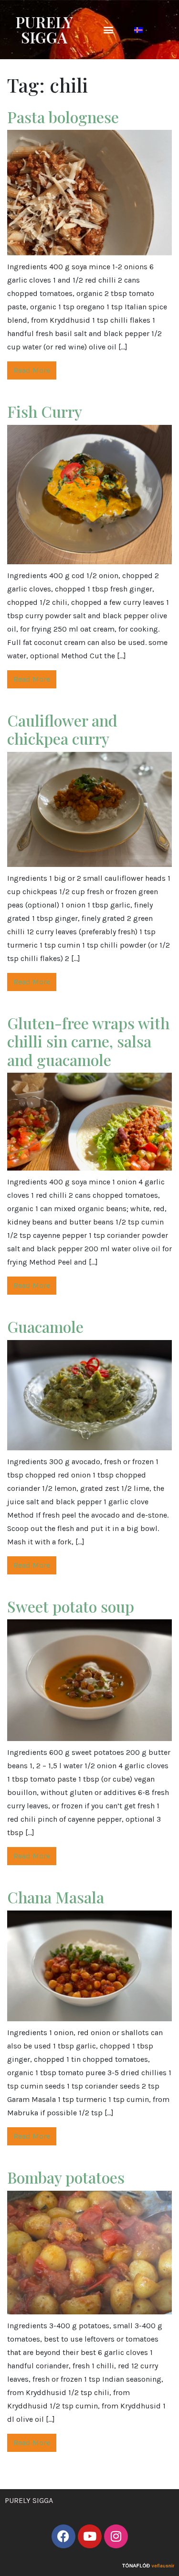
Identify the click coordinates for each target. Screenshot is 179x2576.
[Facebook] (63, 2536)
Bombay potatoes (66, 2177)
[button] (108, 30)
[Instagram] (116, 2536)
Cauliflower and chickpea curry (62, 729)
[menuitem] (138, 30)
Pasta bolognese (63, 117)
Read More (32, 370)
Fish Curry (45, 411)
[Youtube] (90, 2536)
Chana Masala (56, 1897)
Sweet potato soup (71, 1606)
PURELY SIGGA (44, 29)
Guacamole (45, 1326)
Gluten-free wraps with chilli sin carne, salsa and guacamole (88, 1041)
